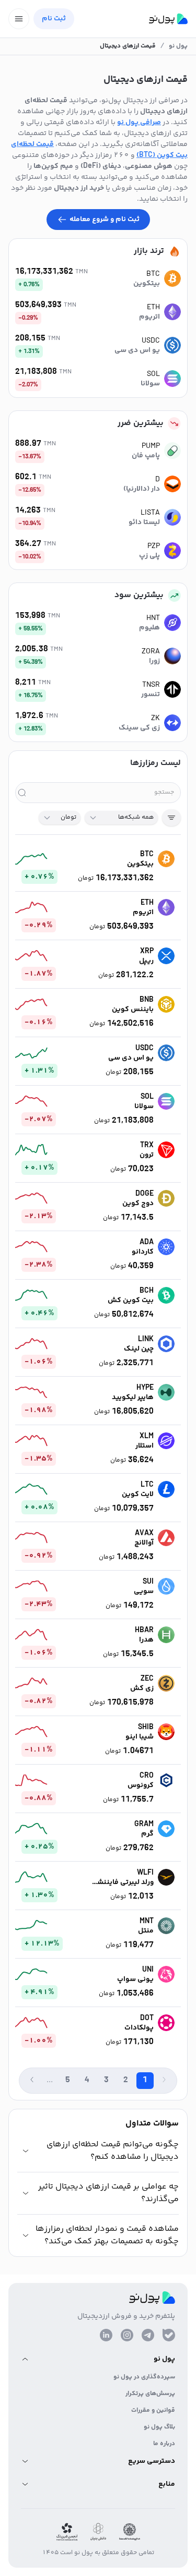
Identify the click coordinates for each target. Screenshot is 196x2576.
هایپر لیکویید (133, 1398)
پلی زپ (149, 556)
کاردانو (143, 1252)
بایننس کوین (133, 1010)
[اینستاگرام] (127, 2335)
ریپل (146, 961)
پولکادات (139, 2028)
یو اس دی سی (137, 350)
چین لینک (139, 1349)
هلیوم (149, 628)
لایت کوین (138, 1494)
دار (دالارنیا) (142, 489)
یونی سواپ (135, 1979)
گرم (147, 1834)
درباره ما (164, 2444)
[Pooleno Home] (168, 19)
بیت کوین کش (131, 1301)
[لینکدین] (106, 2335)
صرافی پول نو (139, 123)
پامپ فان (146, 456)
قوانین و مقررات (153, 2410)
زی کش (142, 1688)
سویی (144, 1591)
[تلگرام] (148, 2335)
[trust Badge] (130, 2532)
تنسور (151, 695)
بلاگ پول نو (159, 2427)
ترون (147, 1155)
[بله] (169, 2335)
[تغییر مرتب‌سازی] (171, 818)
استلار (145, 1446)
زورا (154, 661)
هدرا (146, 1640)
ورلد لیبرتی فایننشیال (122, 1882)
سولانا (150, 384)
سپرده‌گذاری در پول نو (144, 2377)
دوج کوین (138, 1204)
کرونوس (141, 1785)
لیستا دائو (144, 523)
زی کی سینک (139, 728)
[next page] (32, 2080)
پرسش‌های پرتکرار (150, 2394)
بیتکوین (147, 284)
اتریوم (149, 317)
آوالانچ (144, 1543)
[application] (27, 859)
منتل (146, 1931)
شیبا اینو (140, 1737)
